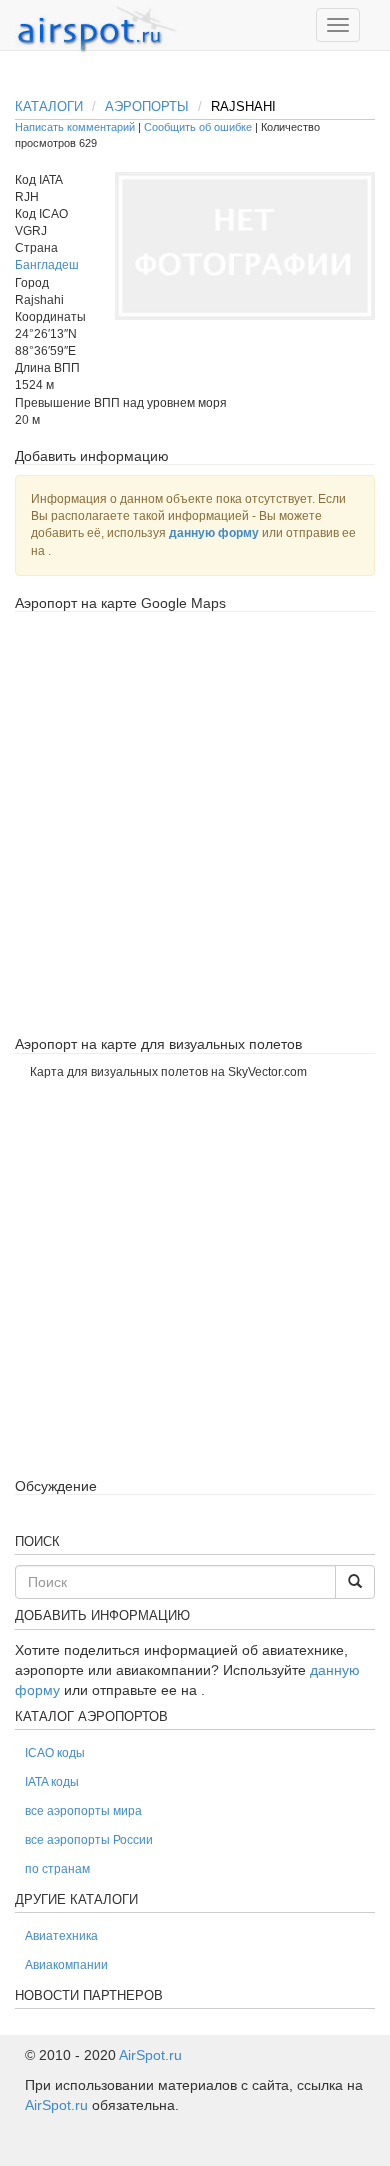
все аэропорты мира (83, 1811)
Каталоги (49, 106)
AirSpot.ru (150, 2055)
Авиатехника (61, 1936)
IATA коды (52, 1782)
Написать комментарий (75, 127)
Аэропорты (147, 106)
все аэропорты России (89, 1840)
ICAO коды (55, 1753)
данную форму (214, 533)
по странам (57, 1869)
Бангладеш (47, 265)
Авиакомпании (66, 1965)
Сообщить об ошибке (198, 127)
